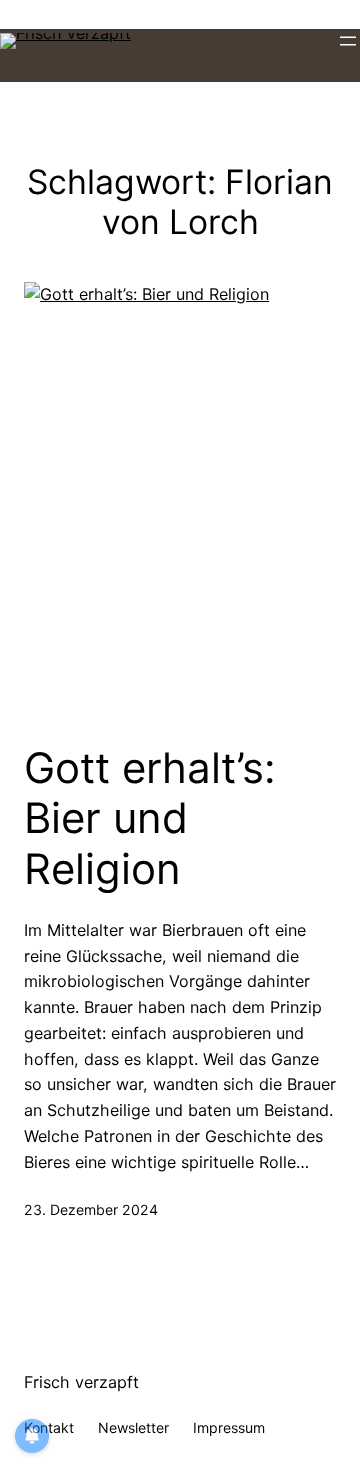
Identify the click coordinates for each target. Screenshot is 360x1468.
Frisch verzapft (81, 1382)
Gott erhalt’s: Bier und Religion (150, 818)
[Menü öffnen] (348, 41)
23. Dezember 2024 (91, 1209)
